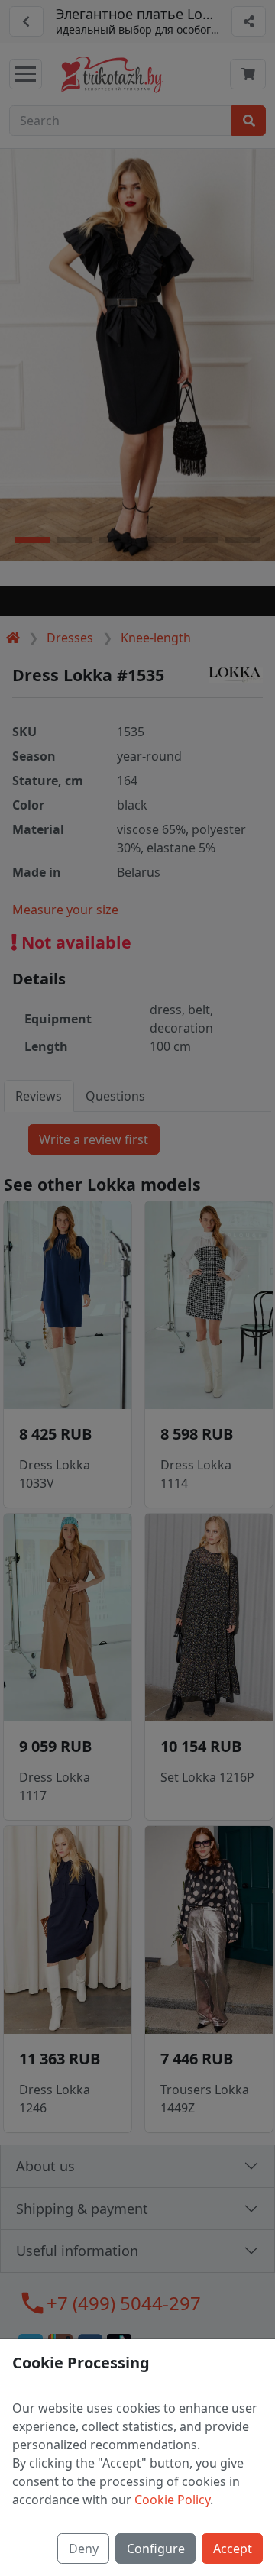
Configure (156, 2549)
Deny (84, 2549)
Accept (233, 2549)
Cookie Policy (172, 2500)
